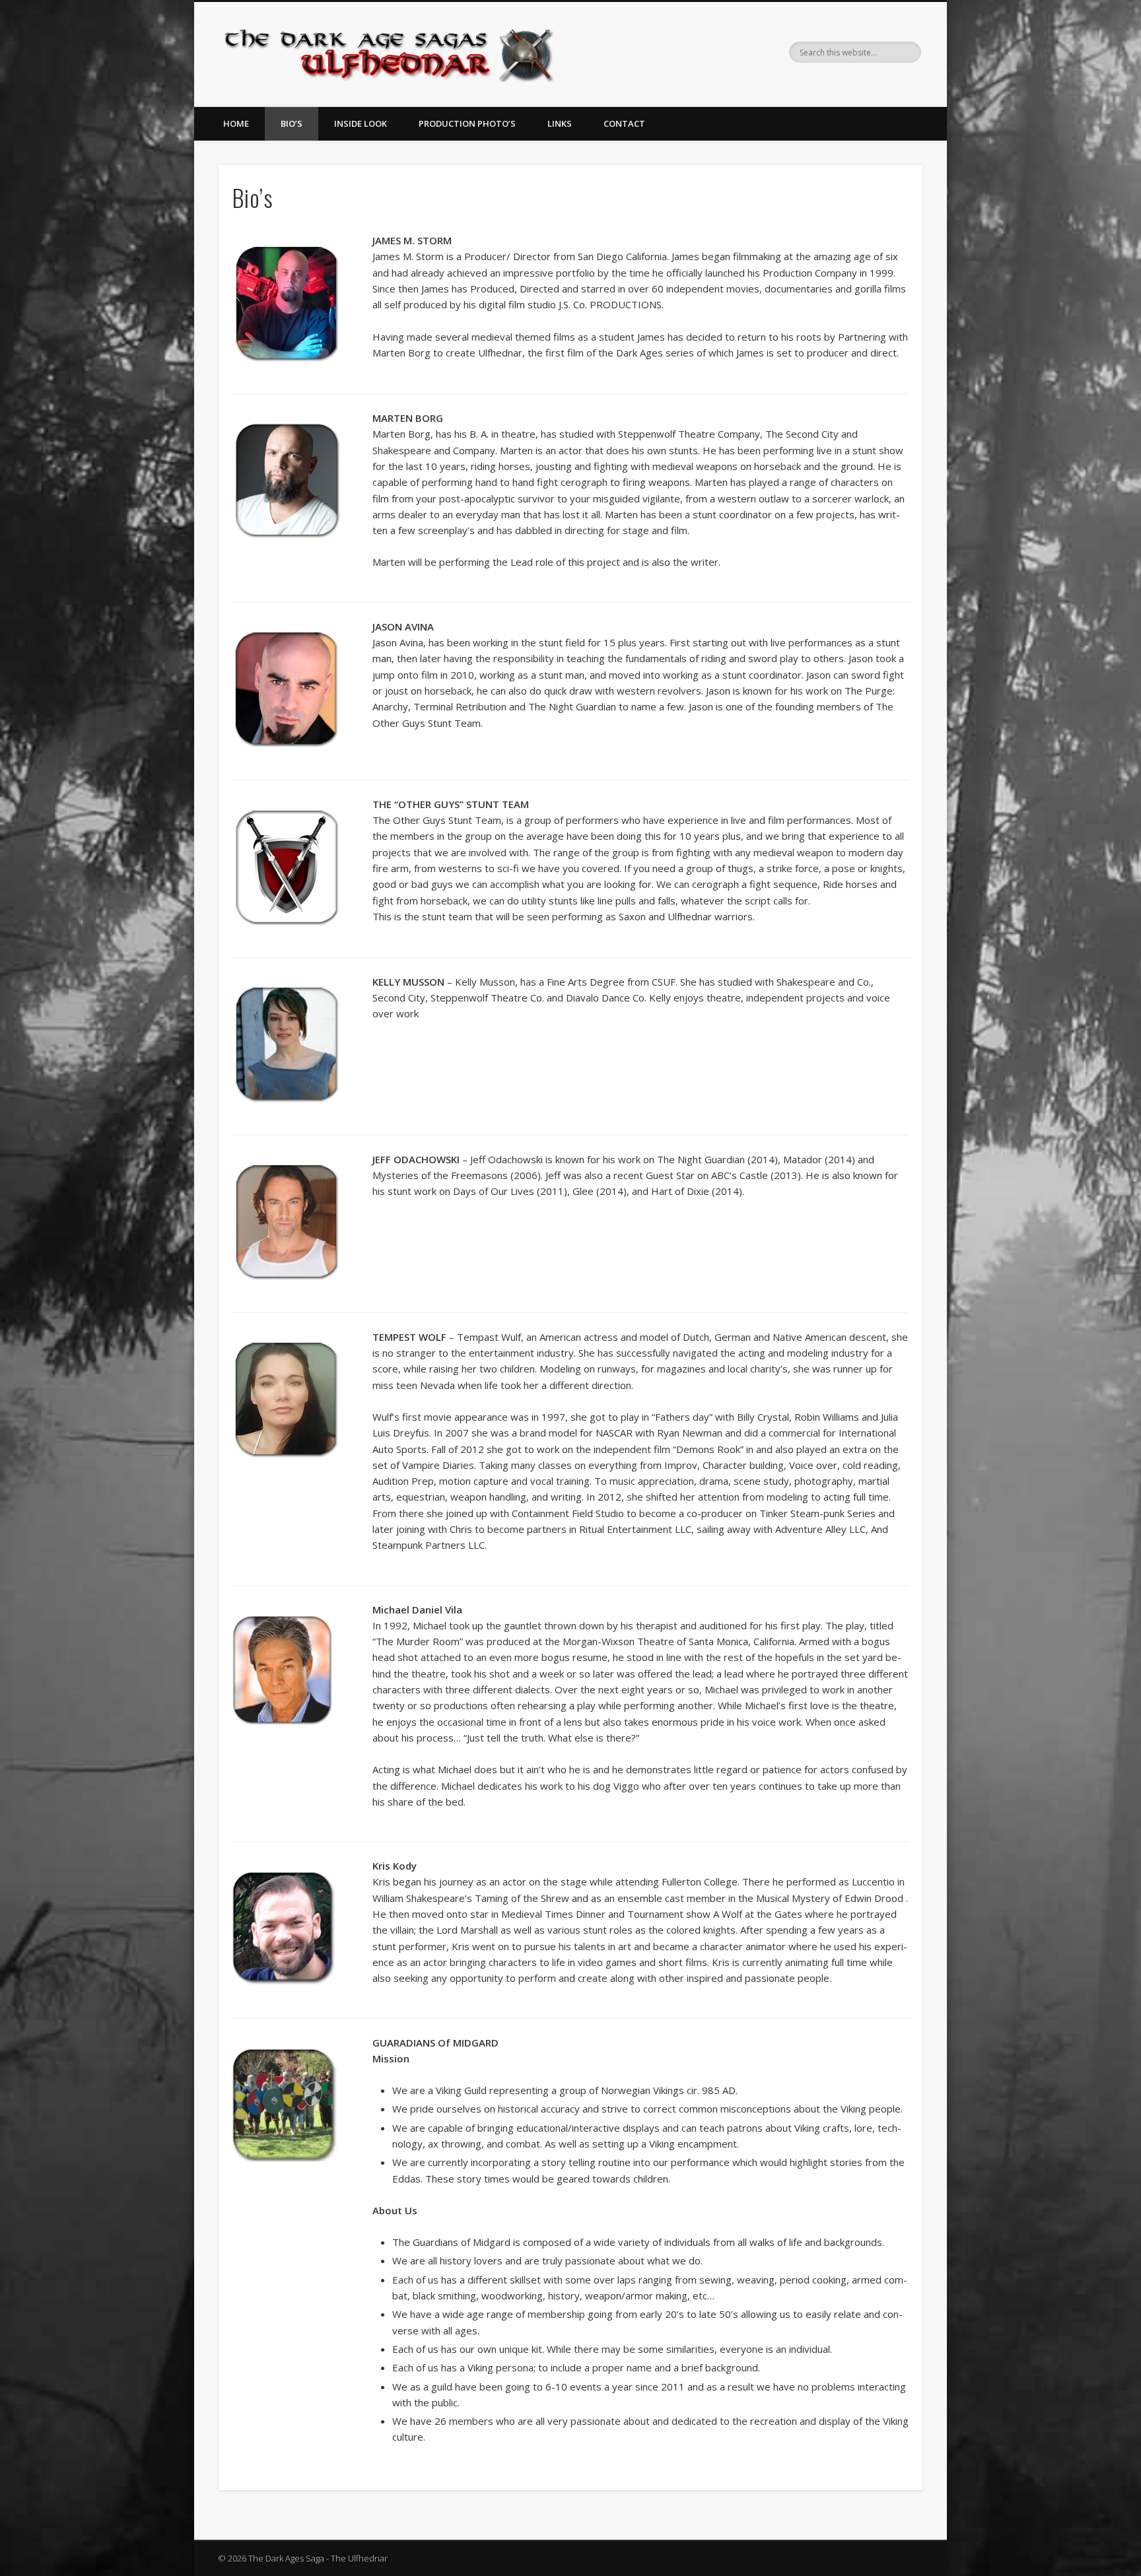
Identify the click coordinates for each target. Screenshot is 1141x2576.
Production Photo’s (467, 123)
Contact (624, 123)
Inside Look (361, 123)
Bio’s (292, 123)
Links (560, 123)
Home (236, 123)
